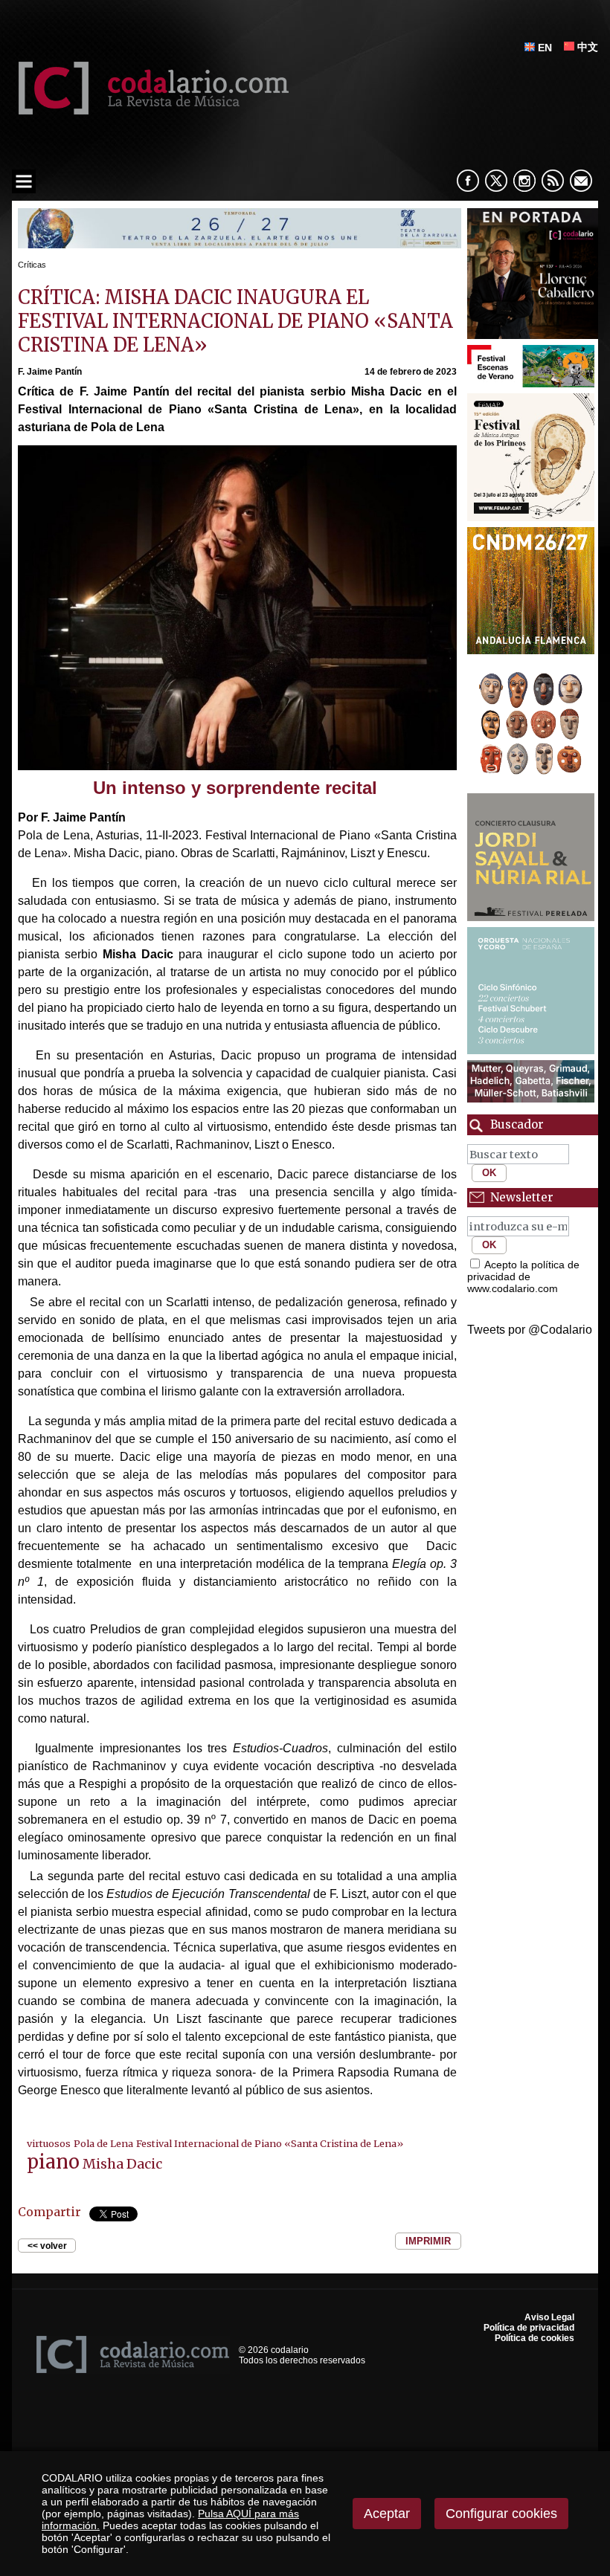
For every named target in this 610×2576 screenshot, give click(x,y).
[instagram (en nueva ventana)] (524, 181)
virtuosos (49, 2143)
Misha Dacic (122, 2164)
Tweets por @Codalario (530, 1330)
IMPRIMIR (428, 2241)
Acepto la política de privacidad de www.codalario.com (523, 1276)
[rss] (553, 181)
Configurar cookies (501, 2514)
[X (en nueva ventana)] (496, 181)
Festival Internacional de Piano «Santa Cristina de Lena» (270, 2143)
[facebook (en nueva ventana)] (468, 181)
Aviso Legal (549, 2317)
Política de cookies (534, 2338)
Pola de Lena (103, 2143)
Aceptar (387, 2514)
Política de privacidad (529, 2328)
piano (53, 2162)
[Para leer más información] (240, 244)
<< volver (47, 2246)
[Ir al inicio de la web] (150, 110)
